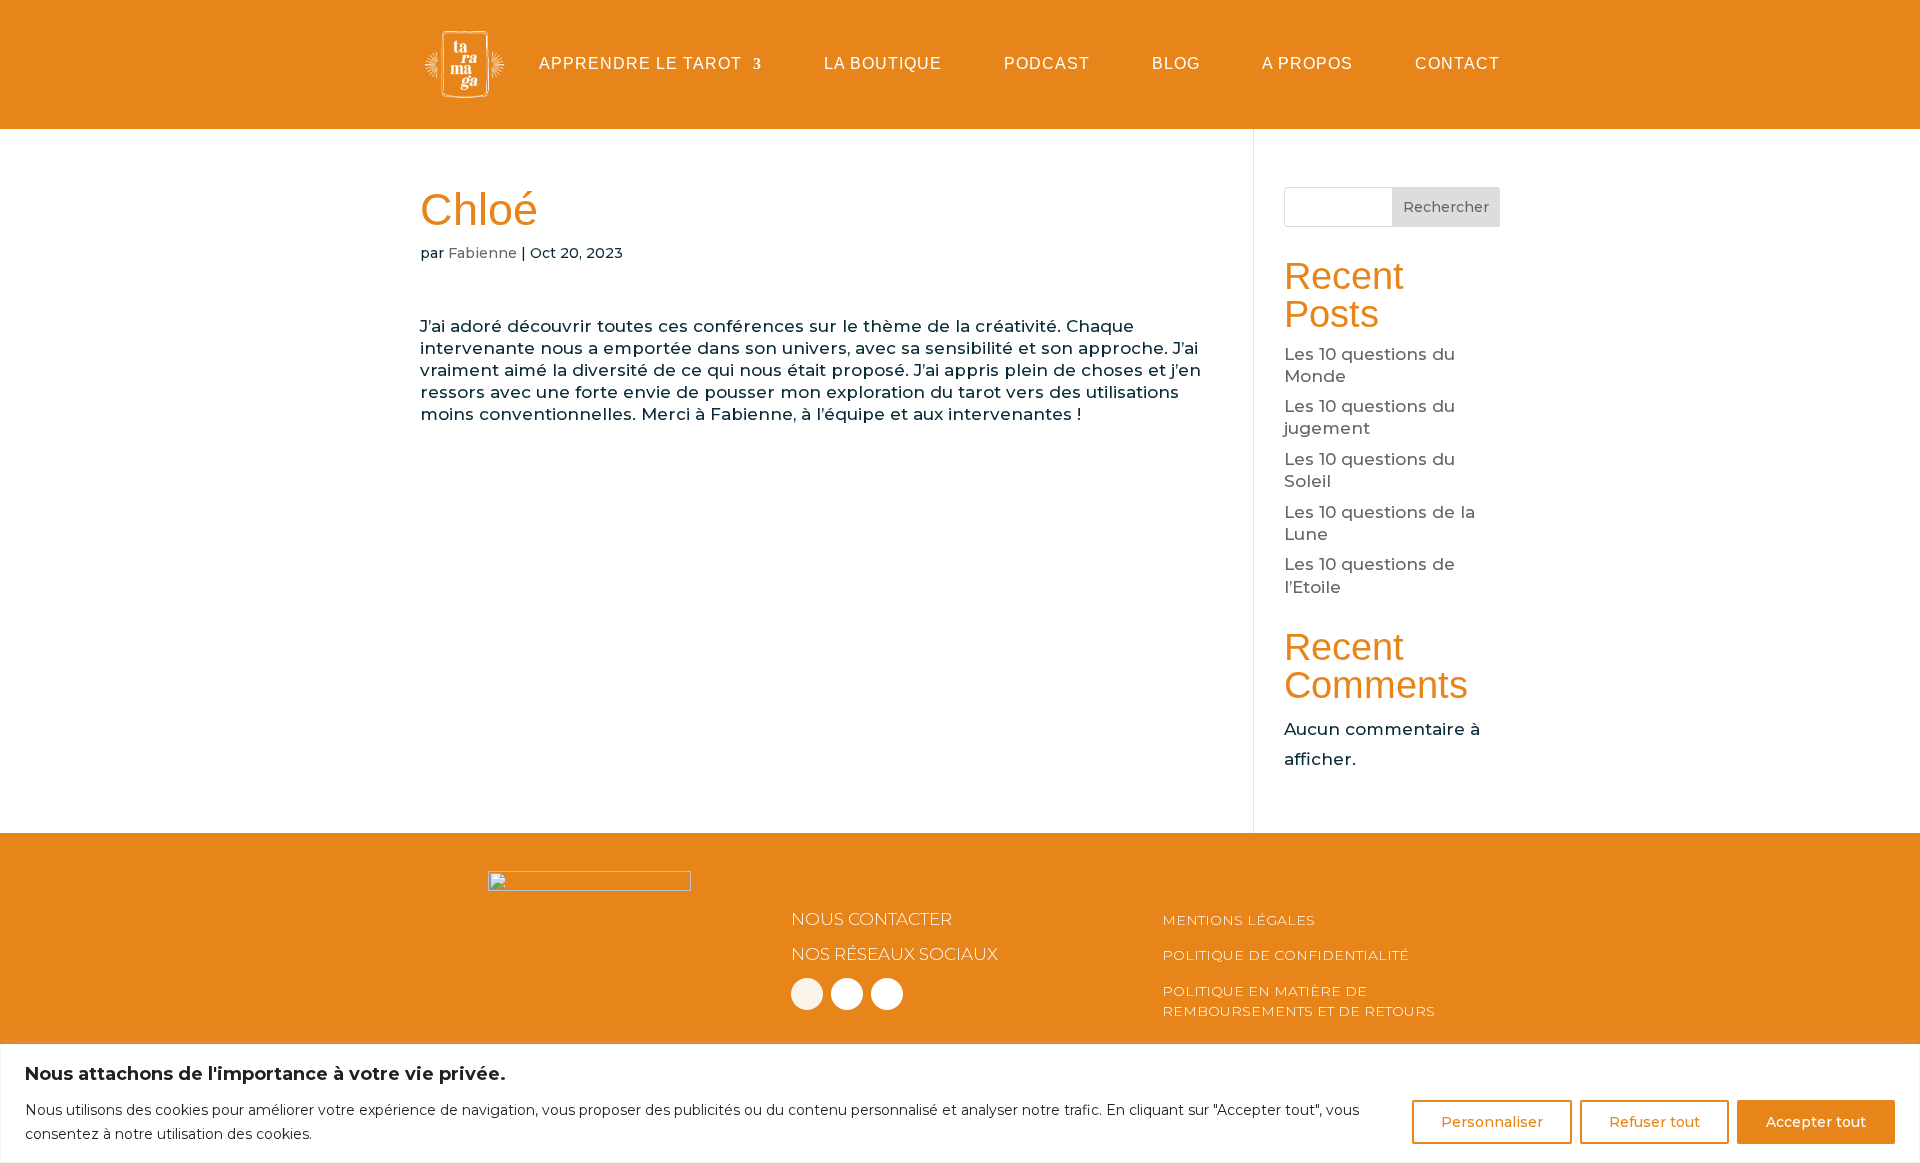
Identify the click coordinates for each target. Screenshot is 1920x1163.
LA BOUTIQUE (883, 63)
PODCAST (1047, 63)
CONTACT (1457, 63)
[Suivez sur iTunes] (887, 994)
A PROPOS (1307, 63)
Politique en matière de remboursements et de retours (1298, 1001)
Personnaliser (1492, 1122)
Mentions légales (1238, 920)
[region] (960, 1103)
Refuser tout (1654, 1122)
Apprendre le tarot (640, 63)
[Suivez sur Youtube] (807, 994)
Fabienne (482, 253)
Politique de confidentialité (1285, 955)
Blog (1176, 63)
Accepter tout (1816, 1122)
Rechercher (1446, 207)
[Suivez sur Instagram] (847, 994)
